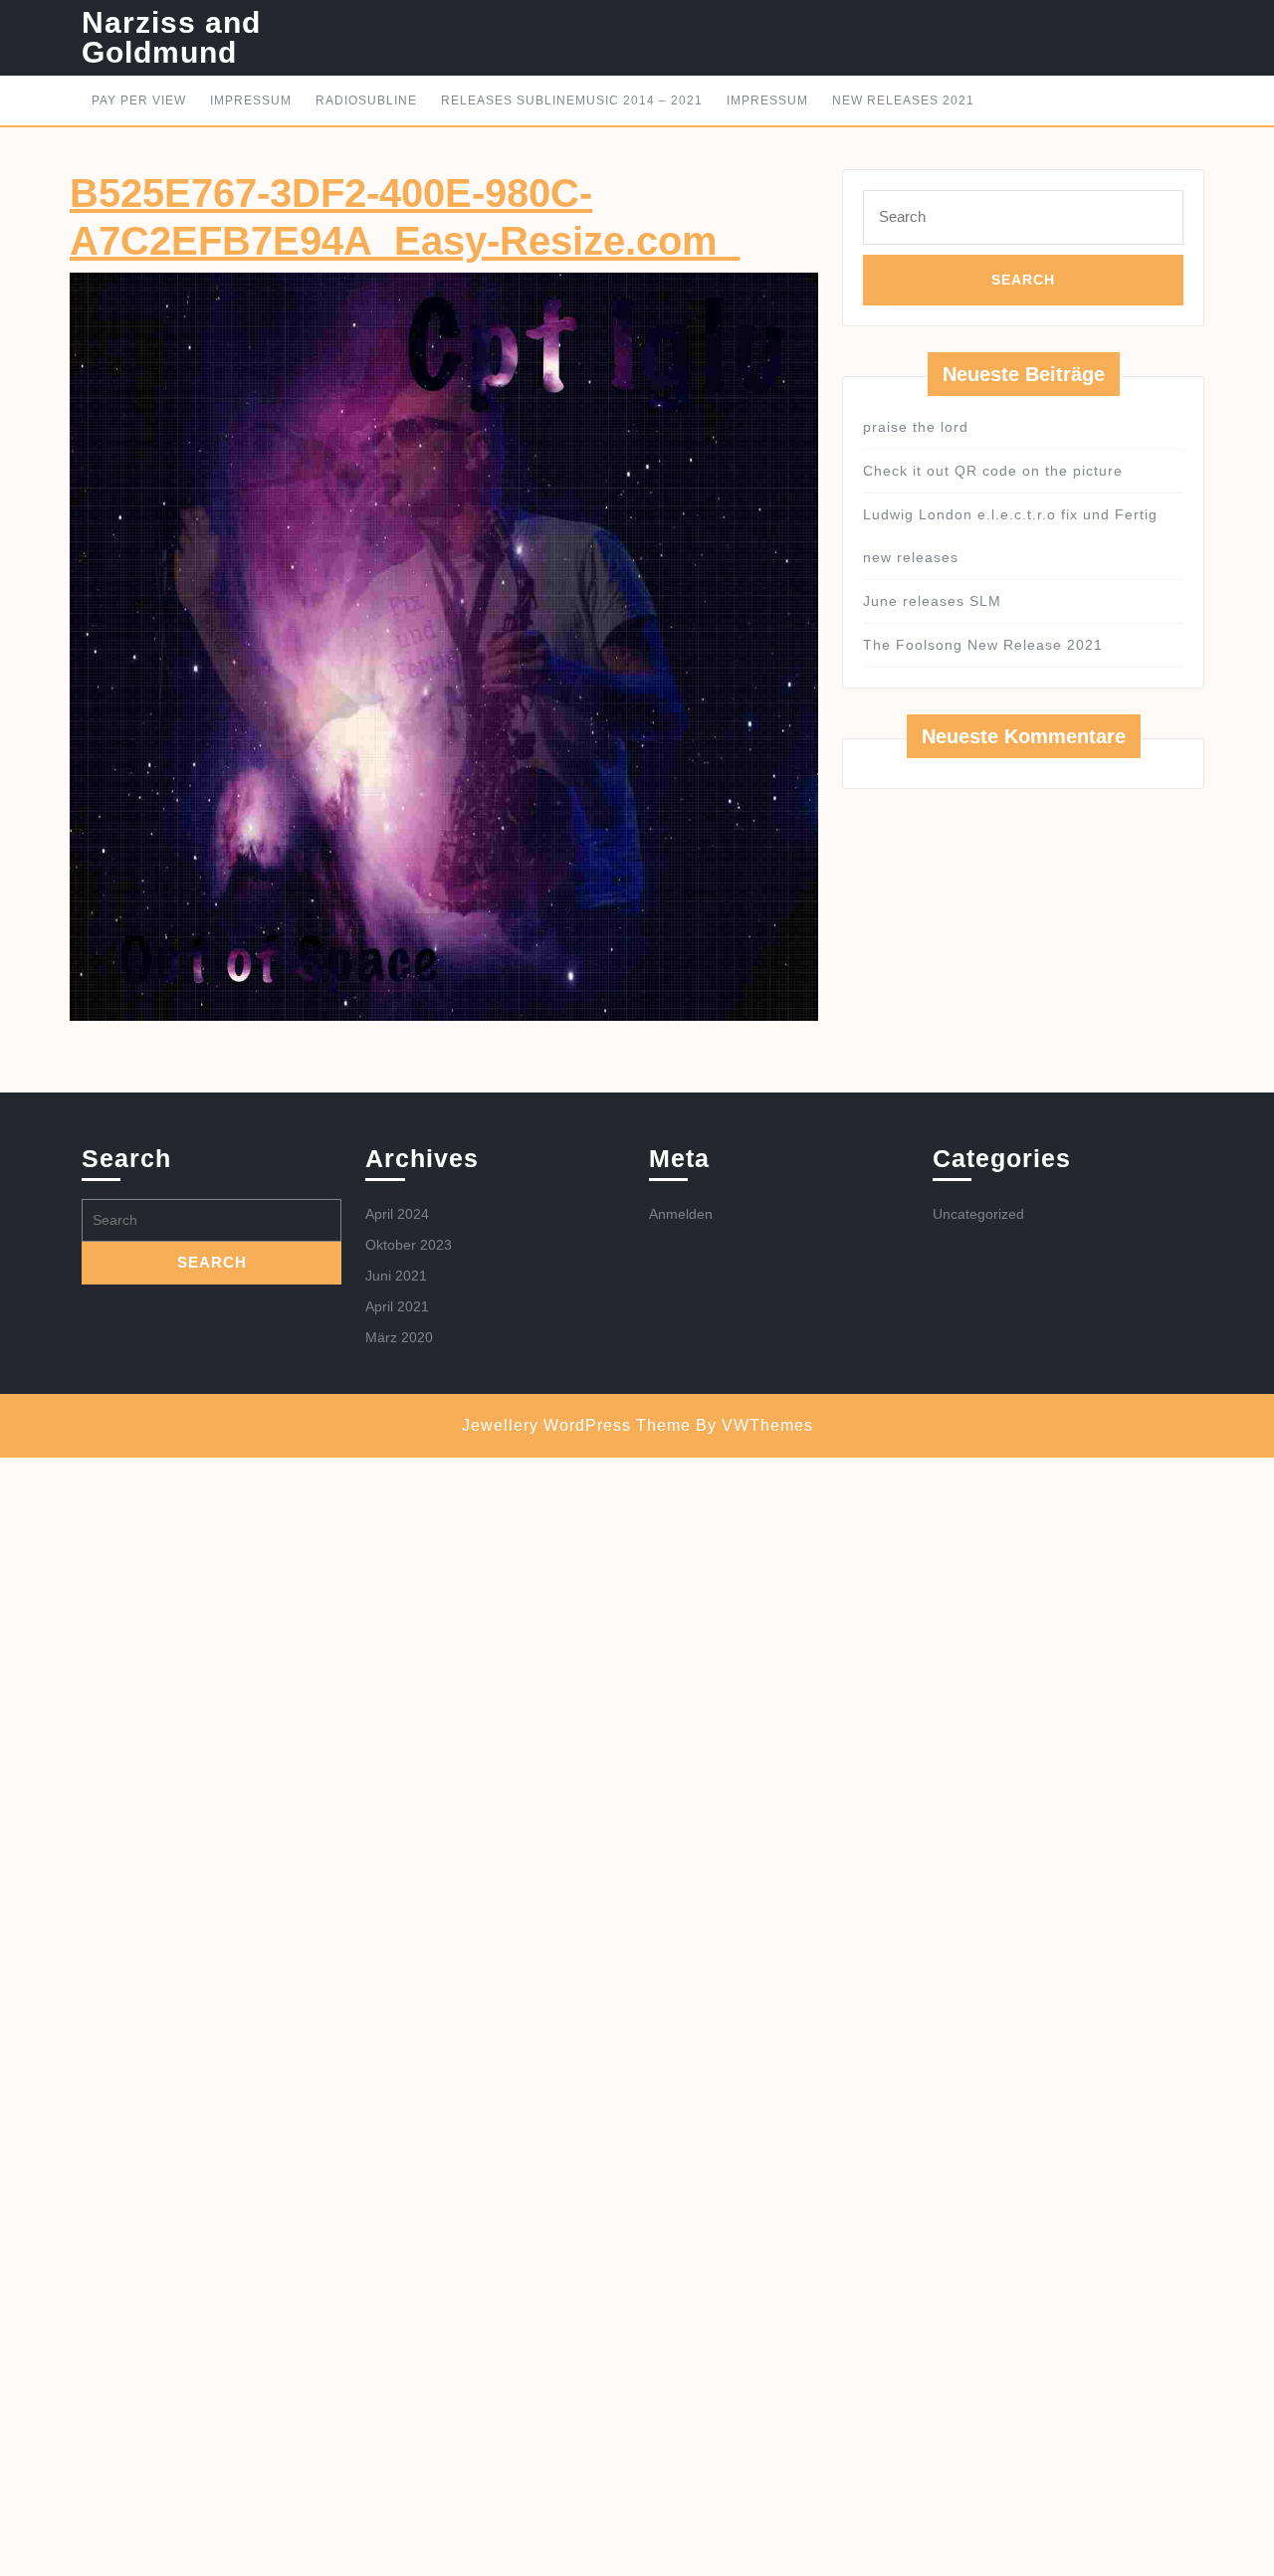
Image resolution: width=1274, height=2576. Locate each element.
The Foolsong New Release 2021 (983, 645)
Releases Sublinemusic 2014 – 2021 (572, 100)
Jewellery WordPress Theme (576, 1425)
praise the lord (916, 427)
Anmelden (681, 1214)
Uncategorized (978, 1214)
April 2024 (397, 1214)
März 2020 (399, 1337)
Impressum (251, 100)
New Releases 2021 (903, 100)
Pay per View (139, 100)
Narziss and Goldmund (171, 37)
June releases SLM (932, 601)
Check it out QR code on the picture (993, 471)
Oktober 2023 (409, 1245)
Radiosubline (366, 100)
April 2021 (397, 1306)
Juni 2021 (396, 1276)
